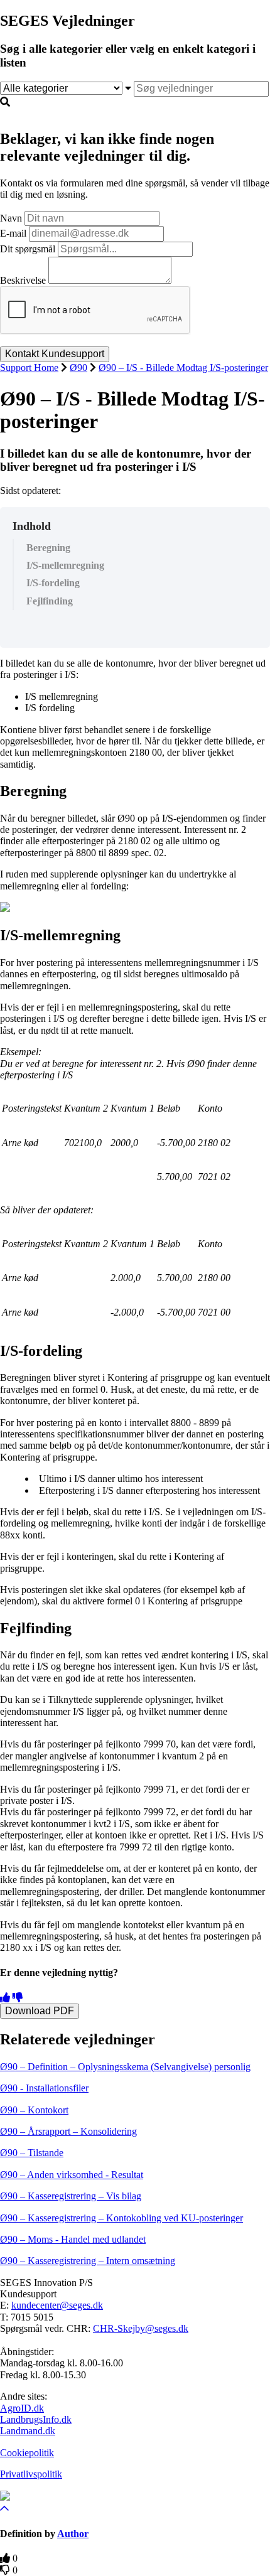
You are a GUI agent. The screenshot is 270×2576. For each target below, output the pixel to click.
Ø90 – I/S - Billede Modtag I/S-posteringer (183, 368)
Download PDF (40, 2011)
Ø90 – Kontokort (34, 2110)
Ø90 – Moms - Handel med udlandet (73, 2239)
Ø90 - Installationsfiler (44, 2088)
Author (73, 2534)
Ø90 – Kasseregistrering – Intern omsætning (88, 2261)
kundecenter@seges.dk (57, 2305)
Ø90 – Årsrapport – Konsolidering (68, 2131)
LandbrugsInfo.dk (36, 2419)
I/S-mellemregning (65, 565)
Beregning (48, 548)
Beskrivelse (23, 280)
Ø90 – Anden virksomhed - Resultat (72, 2175)
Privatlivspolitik (31, 2474)
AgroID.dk (22, 2408)
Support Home (29, 368)
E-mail (13, 233)
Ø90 (78, 368)
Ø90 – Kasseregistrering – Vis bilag (71, 2196)
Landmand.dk (28, 2431)
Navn (11, 218)
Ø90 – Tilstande (32, 2153)
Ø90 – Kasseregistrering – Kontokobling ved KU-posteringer (121, 2218)
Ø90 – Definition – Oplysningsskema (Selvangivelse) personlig (125, 2067)
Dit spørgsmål (28, 249)
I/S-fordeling (53, 583)
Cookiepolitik (27, 2453)
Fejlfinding (50, 601)
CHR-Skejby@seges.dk (141, 2328)
